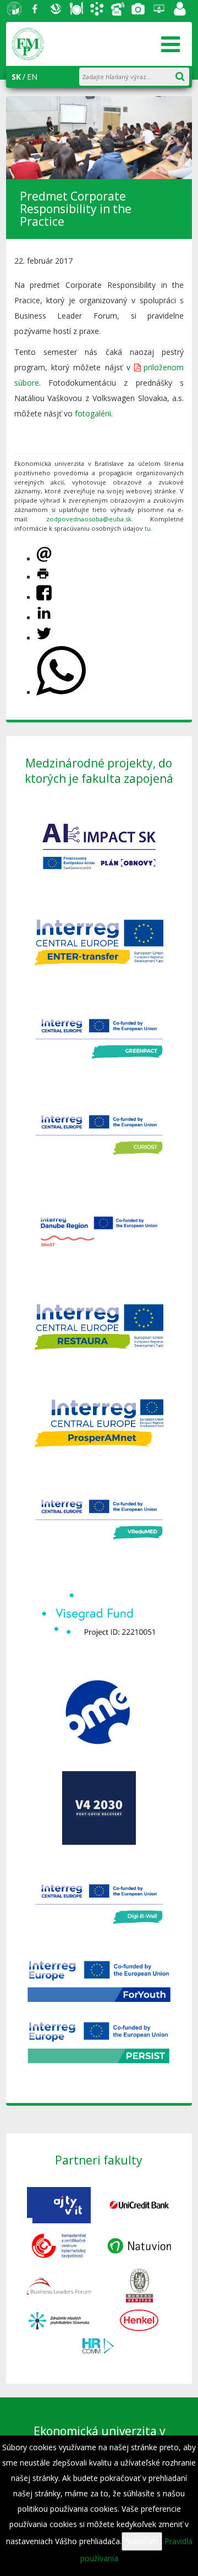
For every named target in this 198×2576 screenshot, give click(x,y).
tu (148, 528)
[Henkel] (139, 2320)
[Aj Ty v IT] (59, 2204)
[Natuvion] (139, 2245)
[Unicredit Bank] (139, 2204)
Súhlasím (142, 2541)
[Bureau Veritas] (139, 2285)
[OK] (185, 74)
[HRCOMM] (99, 2344)
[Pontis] (59, 2285)
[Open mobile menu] (170, 44)
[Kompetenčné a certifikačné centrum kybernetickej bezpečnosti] (59, 2245)
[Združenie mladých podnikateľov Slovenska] (59, 2320)
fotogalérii (93, 413)
